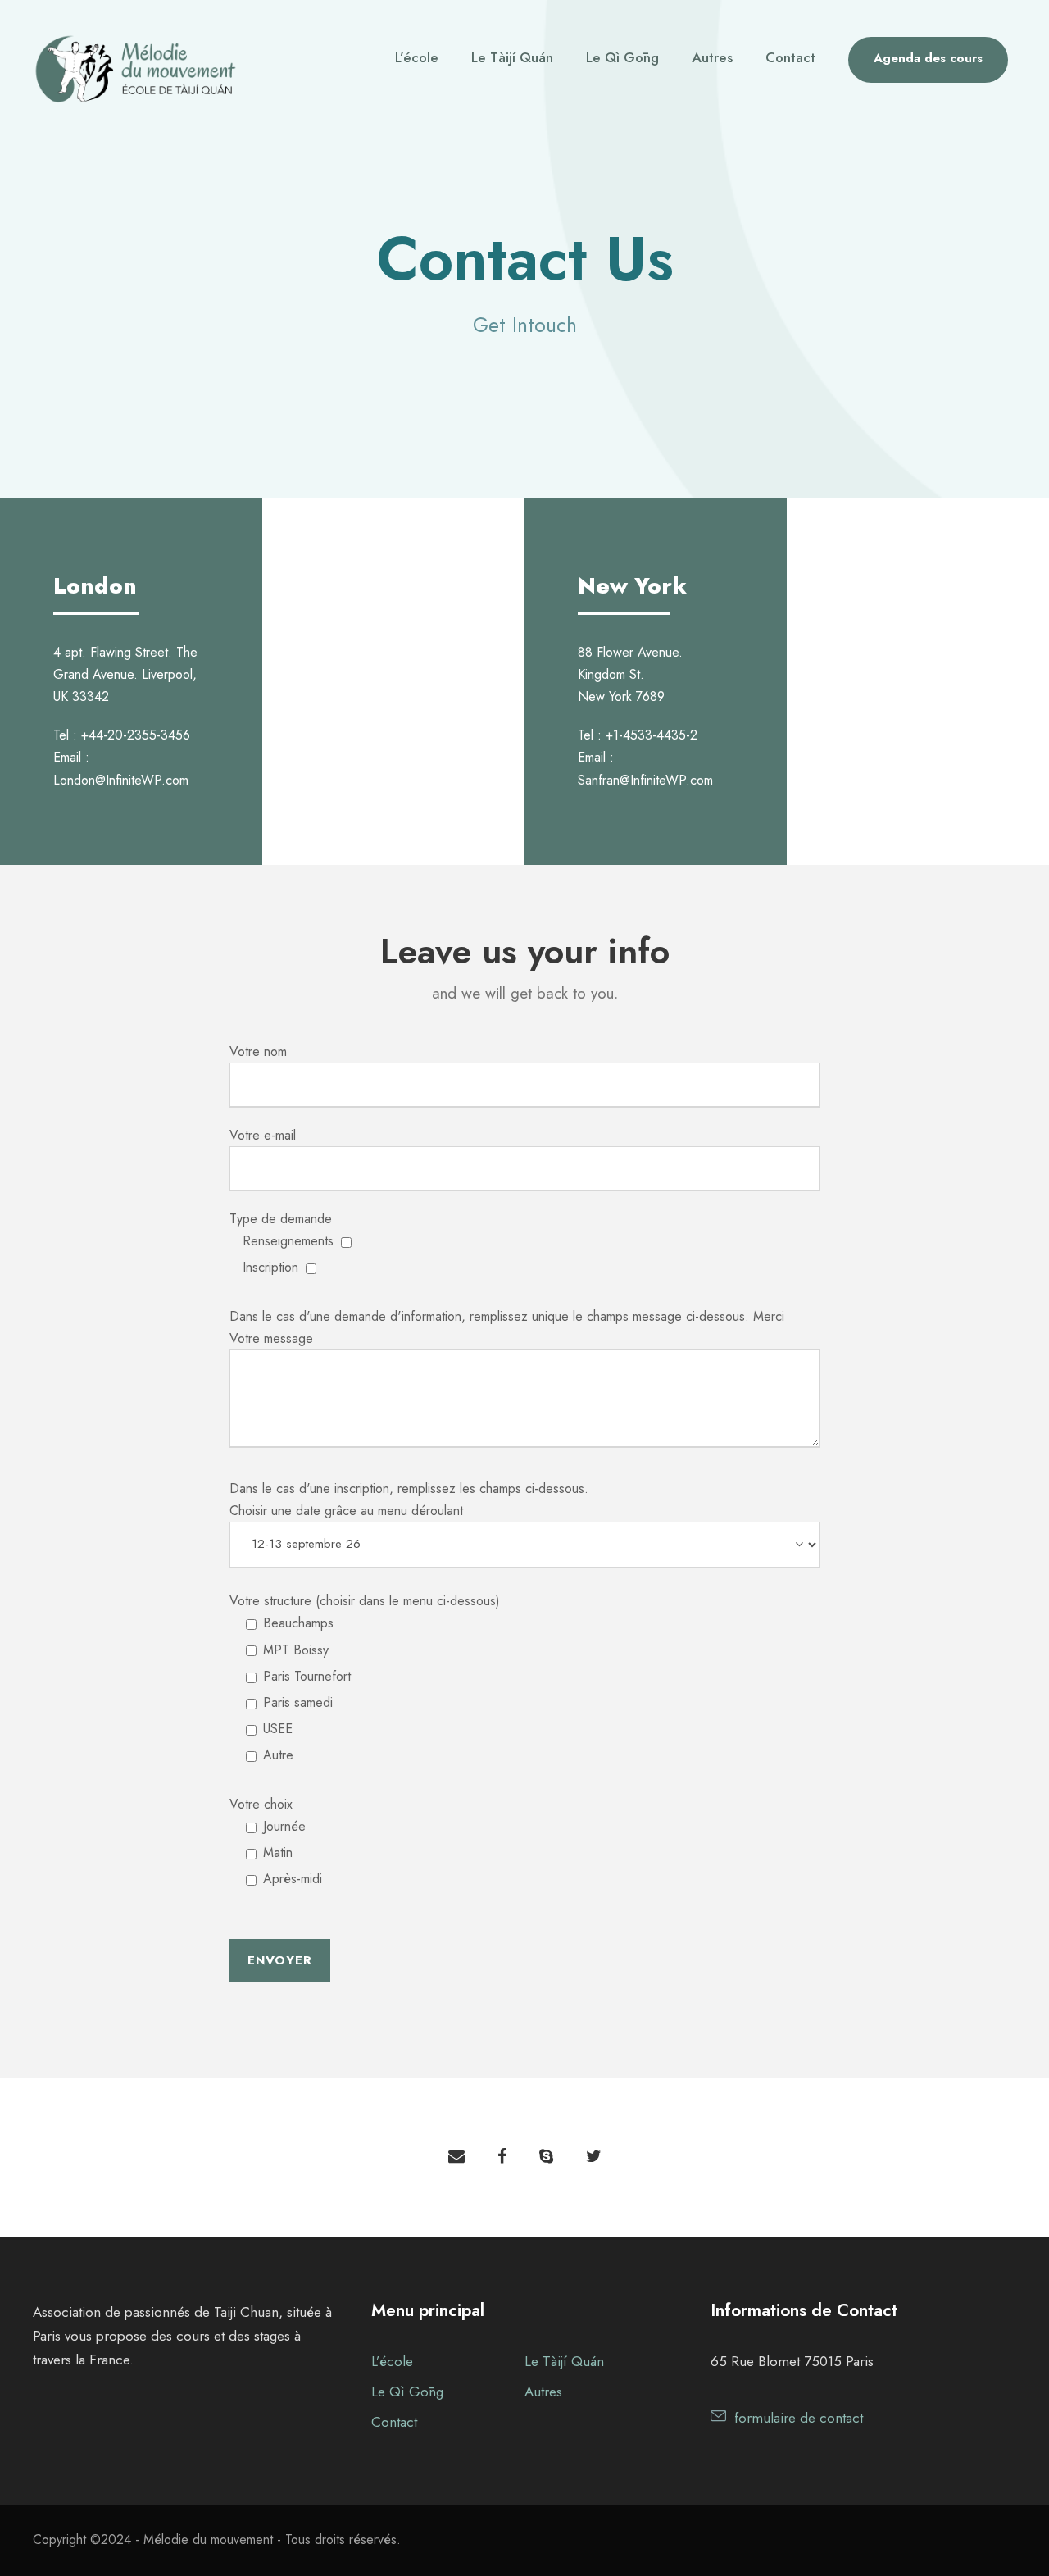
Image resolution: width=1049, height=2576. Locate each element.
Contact (790, 57)
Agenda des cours (928, 58)
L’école (417, 57)
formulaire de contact (799, 2418)
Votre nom (258, 1051)
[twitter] (594, 2157)
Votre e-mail (263, 1135)
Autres (712, 57)
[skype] (546, 2157)
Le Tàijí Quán (512, 57)
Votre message (271, 1338)
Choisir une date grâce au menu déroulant (346, 1511)
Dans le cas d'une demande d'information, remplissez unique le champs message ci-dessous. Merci (507, 1316)
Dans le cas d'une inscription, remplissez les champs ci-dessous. (409, 1488)
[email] (456, 2157)
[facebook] (502, 2157)
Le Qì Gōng (622, 57)
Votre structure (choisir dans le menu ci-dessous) (365, 1678)
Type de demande (282, 1243)
